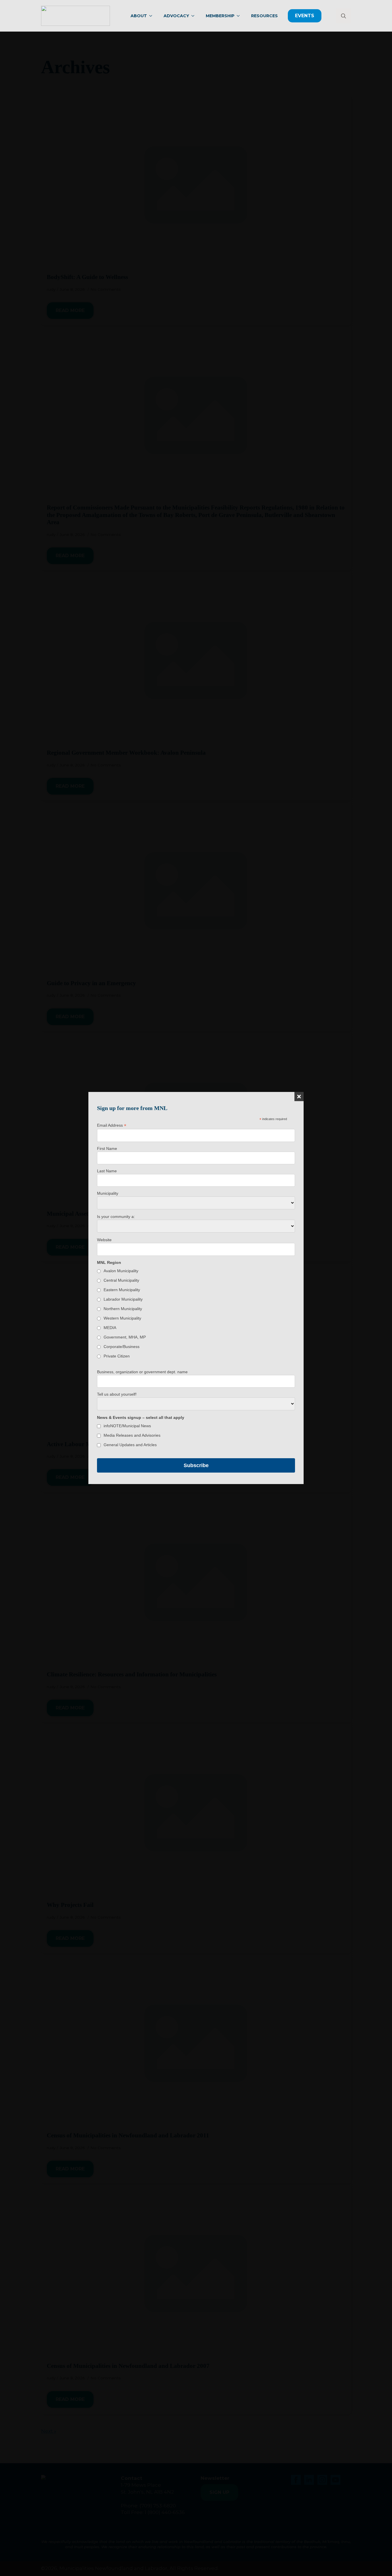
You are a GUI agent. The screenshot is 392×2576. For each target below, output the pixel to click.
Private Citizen (117, 1356)
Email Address (112, 1125)
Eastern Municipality (122, 1290)
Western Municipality (122, 1318)
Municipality (108, 1193)
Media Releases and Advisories (132, 1435)
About (139, 16)
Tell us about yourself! (117, 1394)
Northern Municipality (123, 1309)
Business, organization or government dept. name (142, 1372)
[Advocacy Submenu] (195, 16)
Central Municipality (121, 1280)
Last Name (107, 1171)
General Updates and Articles (130, 1445)
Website (104, 1240)
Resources (264, 16)
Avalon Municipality (121, 1271)
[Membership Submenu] (240, 16)
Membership (220, 16)
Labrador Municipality (123, 1299)
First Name (107, 1148)
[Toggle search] (344, 16)
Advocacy (176, 16)
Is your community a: (116, 1217)
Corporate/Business (122, 1347)
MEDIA (110, 1328)
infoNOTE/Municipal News (127, 1426)
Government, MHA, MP (125, 1337)
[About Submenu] (152, 16)
